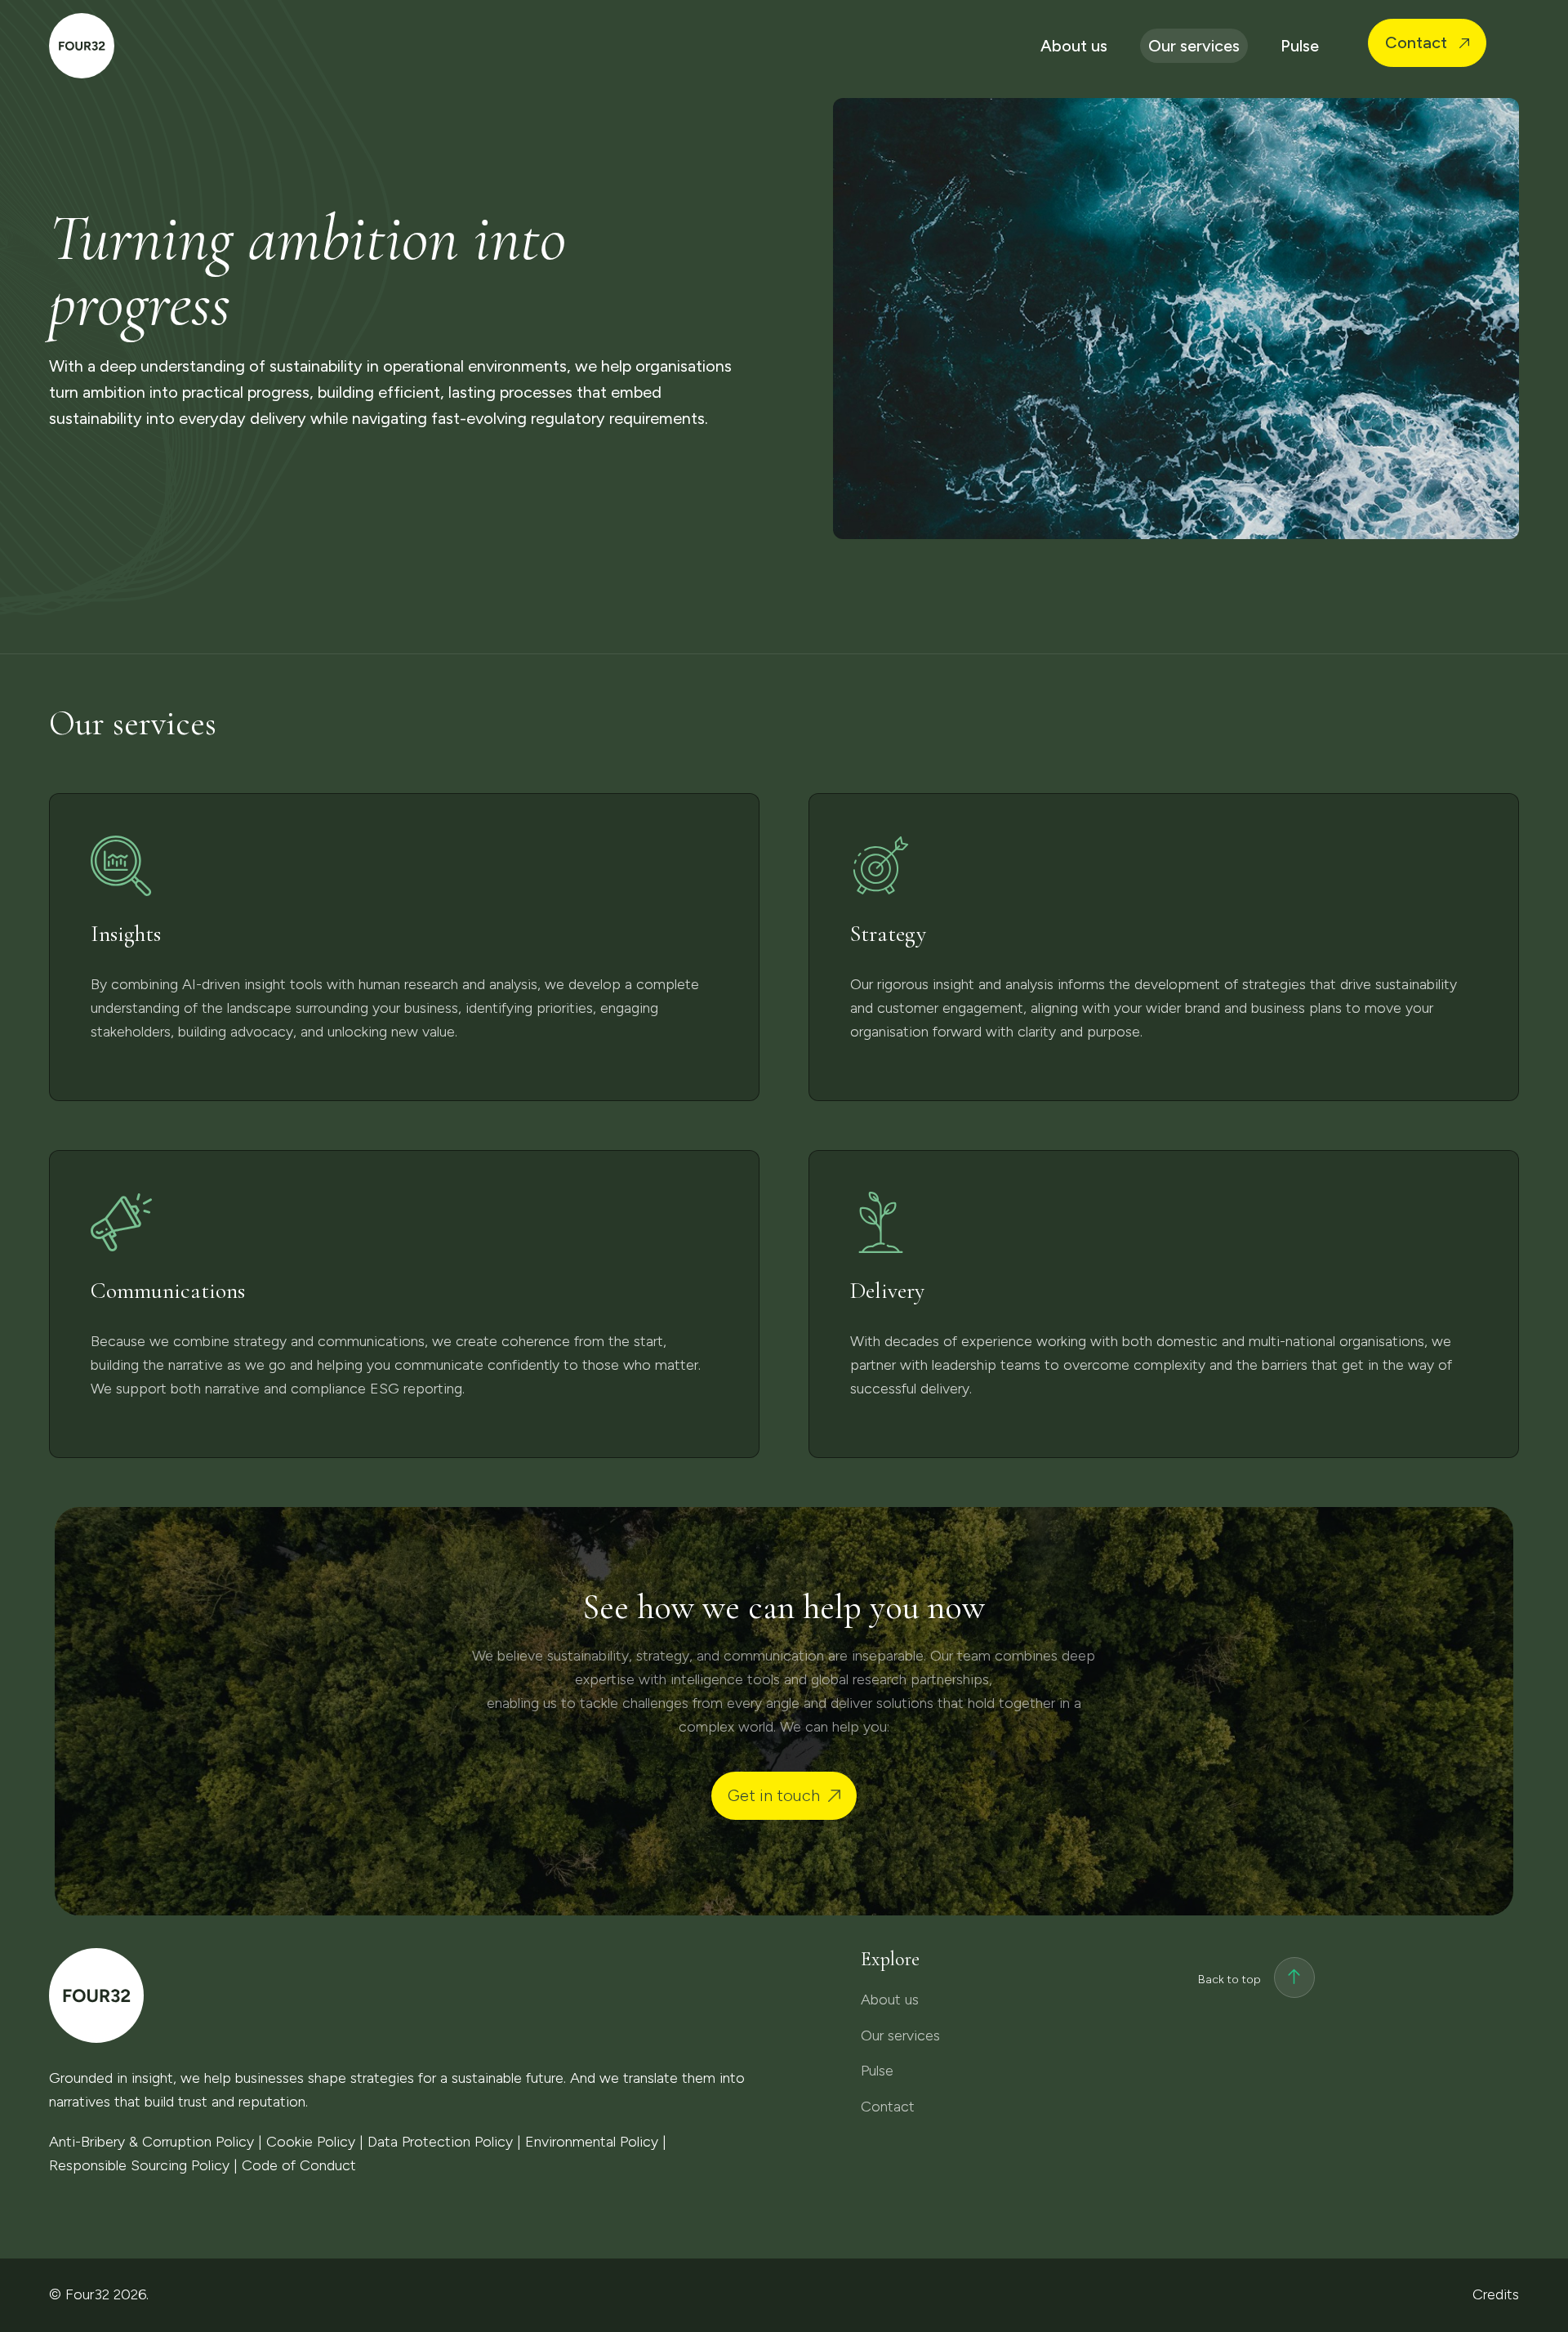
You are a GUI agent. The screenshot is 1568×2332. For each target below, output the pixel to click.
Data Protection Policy (440, 2142)
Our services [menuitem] (1194, 46)
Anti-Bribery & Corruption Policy (151, 2142)
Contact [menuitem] (1418, 42)
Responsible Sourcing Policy (139, 2165)
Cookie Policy (311, 2142)
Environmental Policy (592, 2142)
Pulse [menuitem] (1300, 46)
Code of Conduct (299, 2165)
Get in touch (774, 1795)
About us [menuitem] (1074, 46)
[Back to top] (1294, 1980)
